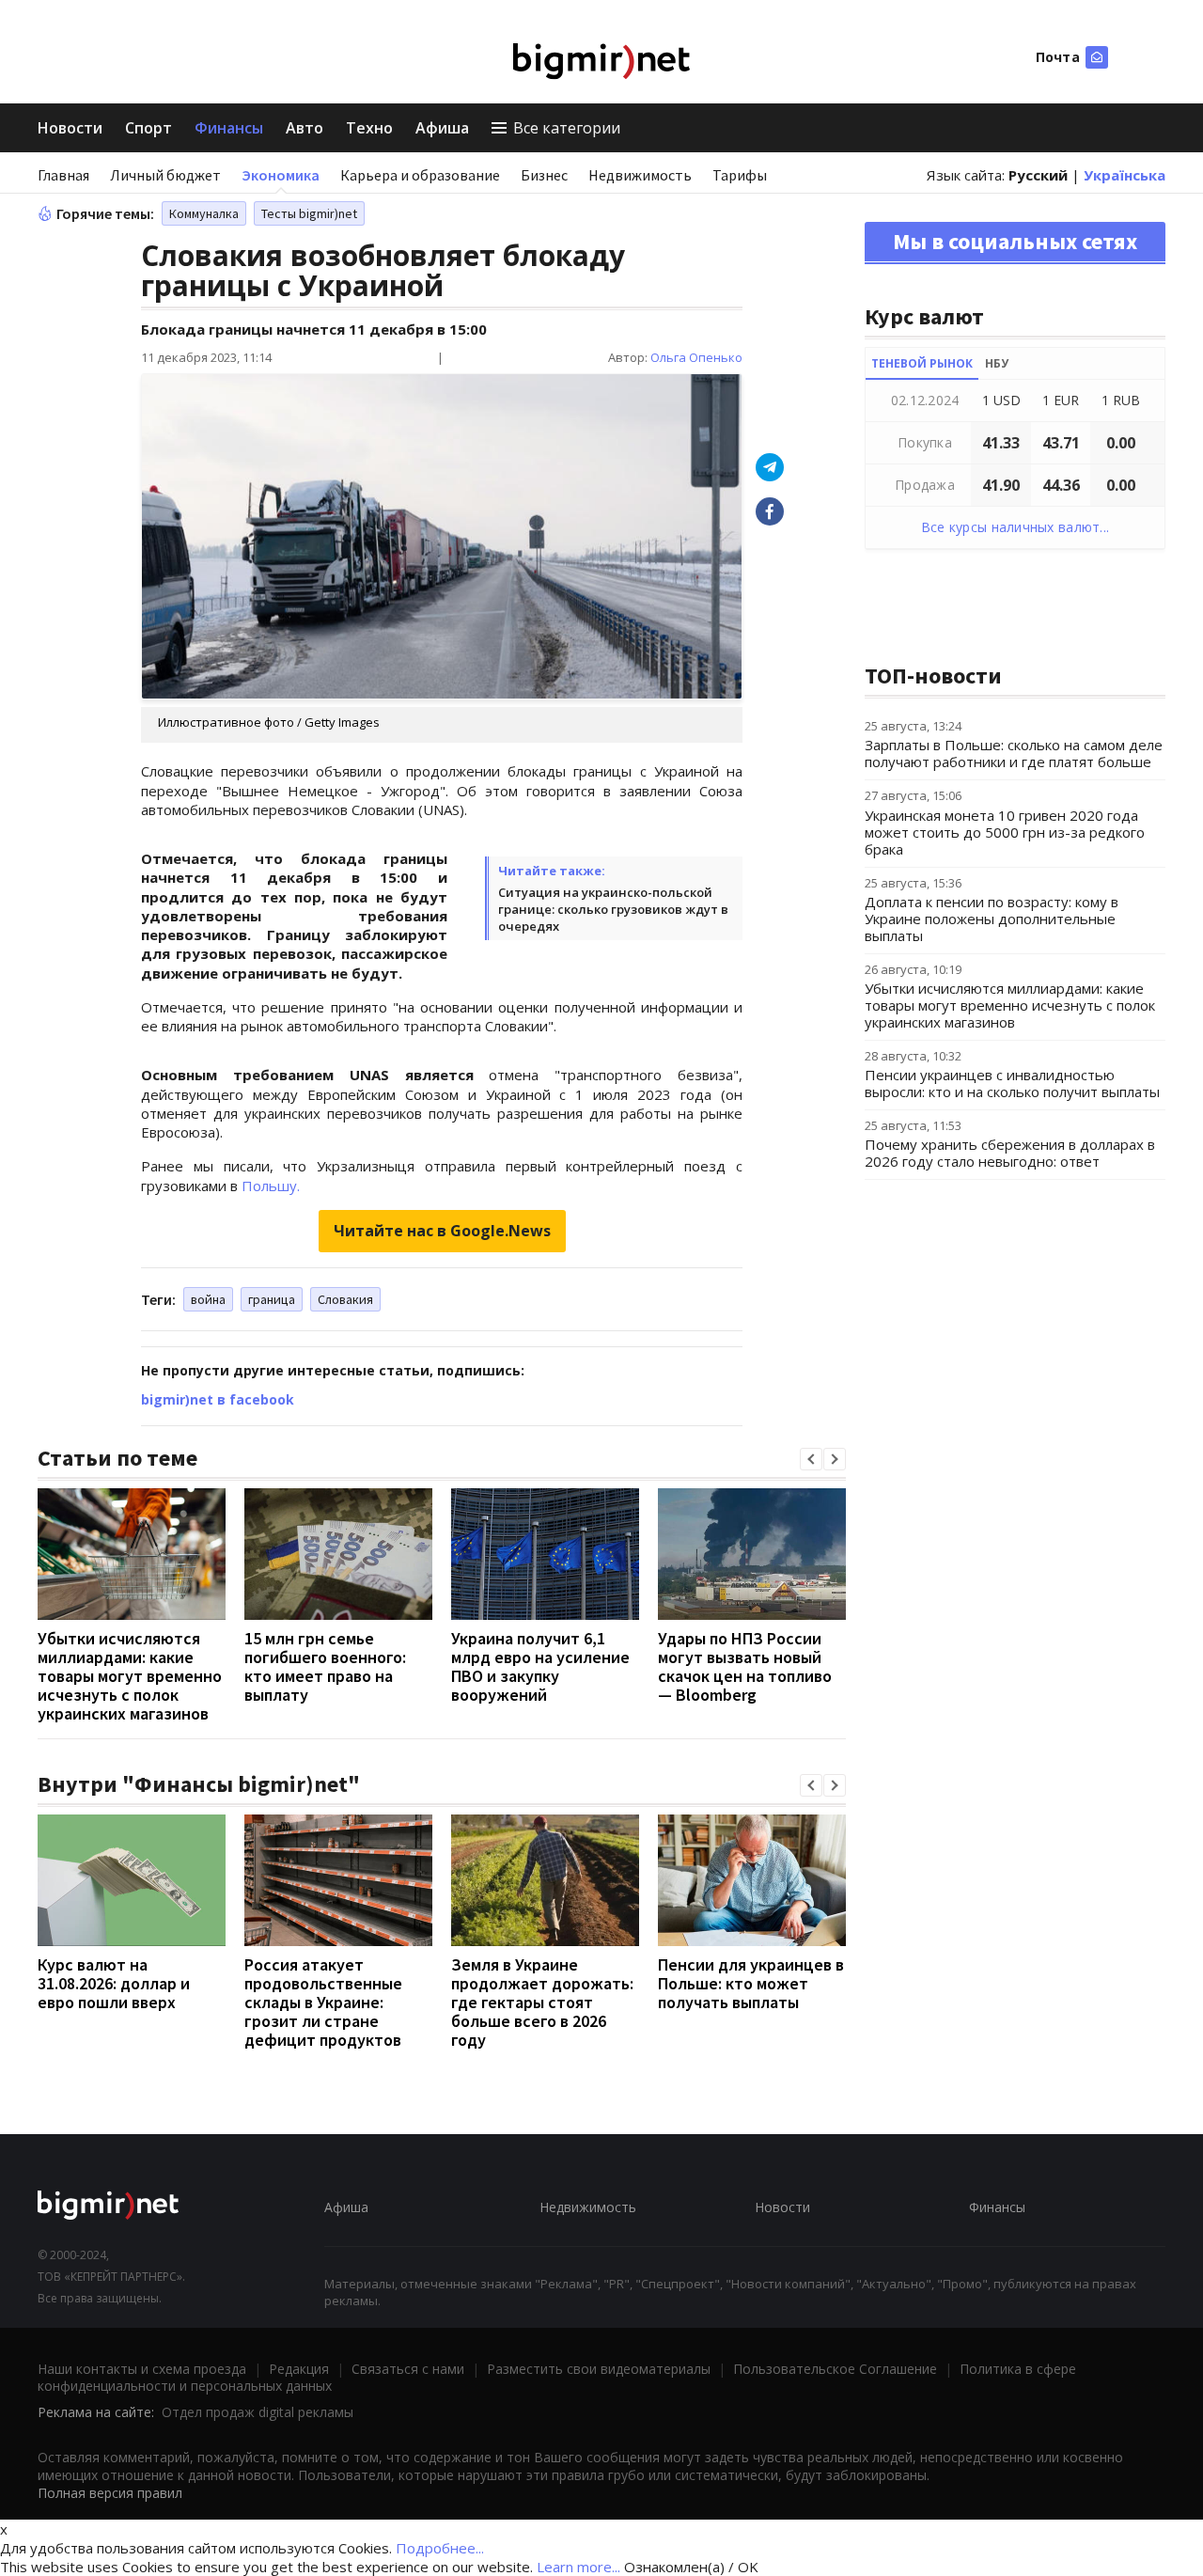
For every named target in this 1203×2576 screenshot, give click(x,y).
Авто (305, 128)
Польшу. (271, 1186)
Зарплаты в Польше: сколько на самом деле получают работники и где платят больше (1014, 753)
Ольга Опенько (696, 357)
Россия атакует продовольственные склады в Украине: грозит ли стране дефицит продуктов (323, 2002)
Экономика (281, 175)
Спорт (148, 128)
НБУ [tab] (997, 363)
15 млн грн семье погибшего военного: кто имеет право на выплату (325, 1666)
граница (272, 1299)
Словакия (345, 1299)
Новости (70, 128)
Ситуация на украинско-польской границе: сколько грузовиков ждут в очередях (613, 909)
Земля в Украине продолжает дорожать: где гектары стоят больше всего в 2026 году (542, 2002)
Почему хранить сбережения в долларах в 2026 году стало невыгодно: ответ (1010, 1153)
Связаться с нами (408, 2369)
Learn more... (578, 2567)
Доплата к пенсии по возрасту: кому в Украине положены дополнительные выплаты (992, 919)
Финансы (229, 128)
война (208, 1299)
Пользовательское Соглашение (835, 2369)
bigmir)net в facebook (218, 1399)
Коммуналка (204, 213)
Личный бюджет (165, 175)
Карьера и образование (420, 175)
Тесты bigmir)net (309, 213)
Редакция (299, 2369)
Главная (63, 175)
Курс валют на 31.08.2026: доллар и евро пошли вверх (114, 1983)
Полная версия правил (110, 2493)
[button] (811, 1459)
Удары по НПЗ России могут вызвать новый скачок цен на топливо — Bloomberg (745, 1666)
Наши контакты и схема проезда (142, 2369)
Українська (1125, 175)
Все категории (567, 128)
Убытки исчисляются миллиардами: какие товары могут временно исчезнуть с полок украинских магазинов (130, 1676)
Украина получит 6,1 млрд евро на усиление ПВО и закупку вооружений (540, 1666)
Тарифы (740, 175)
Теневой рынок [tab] (922, 363)
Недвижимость (640, 175)
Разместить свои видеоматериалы (599, 2369)
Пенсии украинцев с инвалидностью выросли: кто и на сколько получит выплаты (1012, 1083)
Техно (369, 128)
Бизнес (544, 175)
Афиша (442, 128)
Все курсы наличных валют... (1016, 527)
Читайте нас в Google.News (442, 1231)
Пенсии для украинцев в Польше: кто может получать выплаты (751, 1983)
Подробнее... (440, 2548)
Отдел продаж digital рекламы (258, 2412)
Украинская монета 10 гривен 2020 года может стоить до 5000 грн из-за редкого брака (1005, 832)
